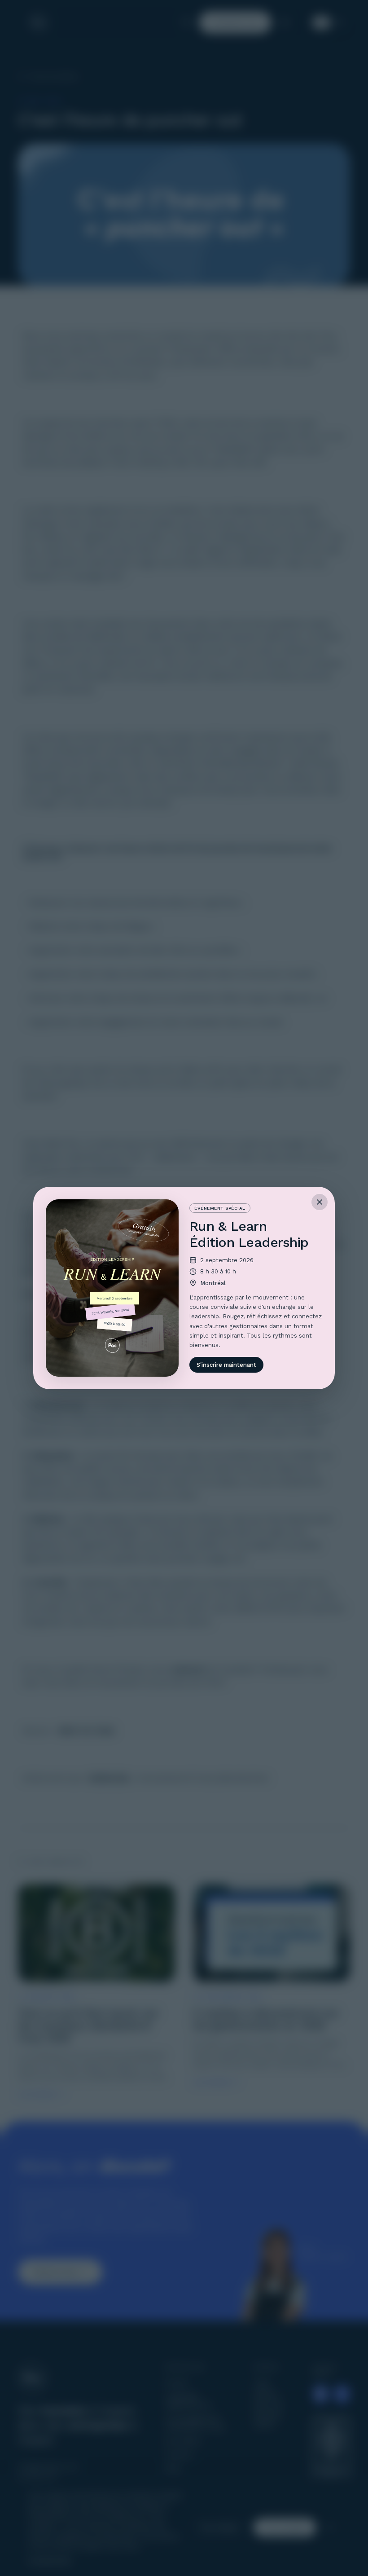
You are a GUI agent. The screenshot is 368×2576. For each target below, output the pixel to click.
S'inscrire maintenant (226, 1365)
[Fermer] (320, 1202)
